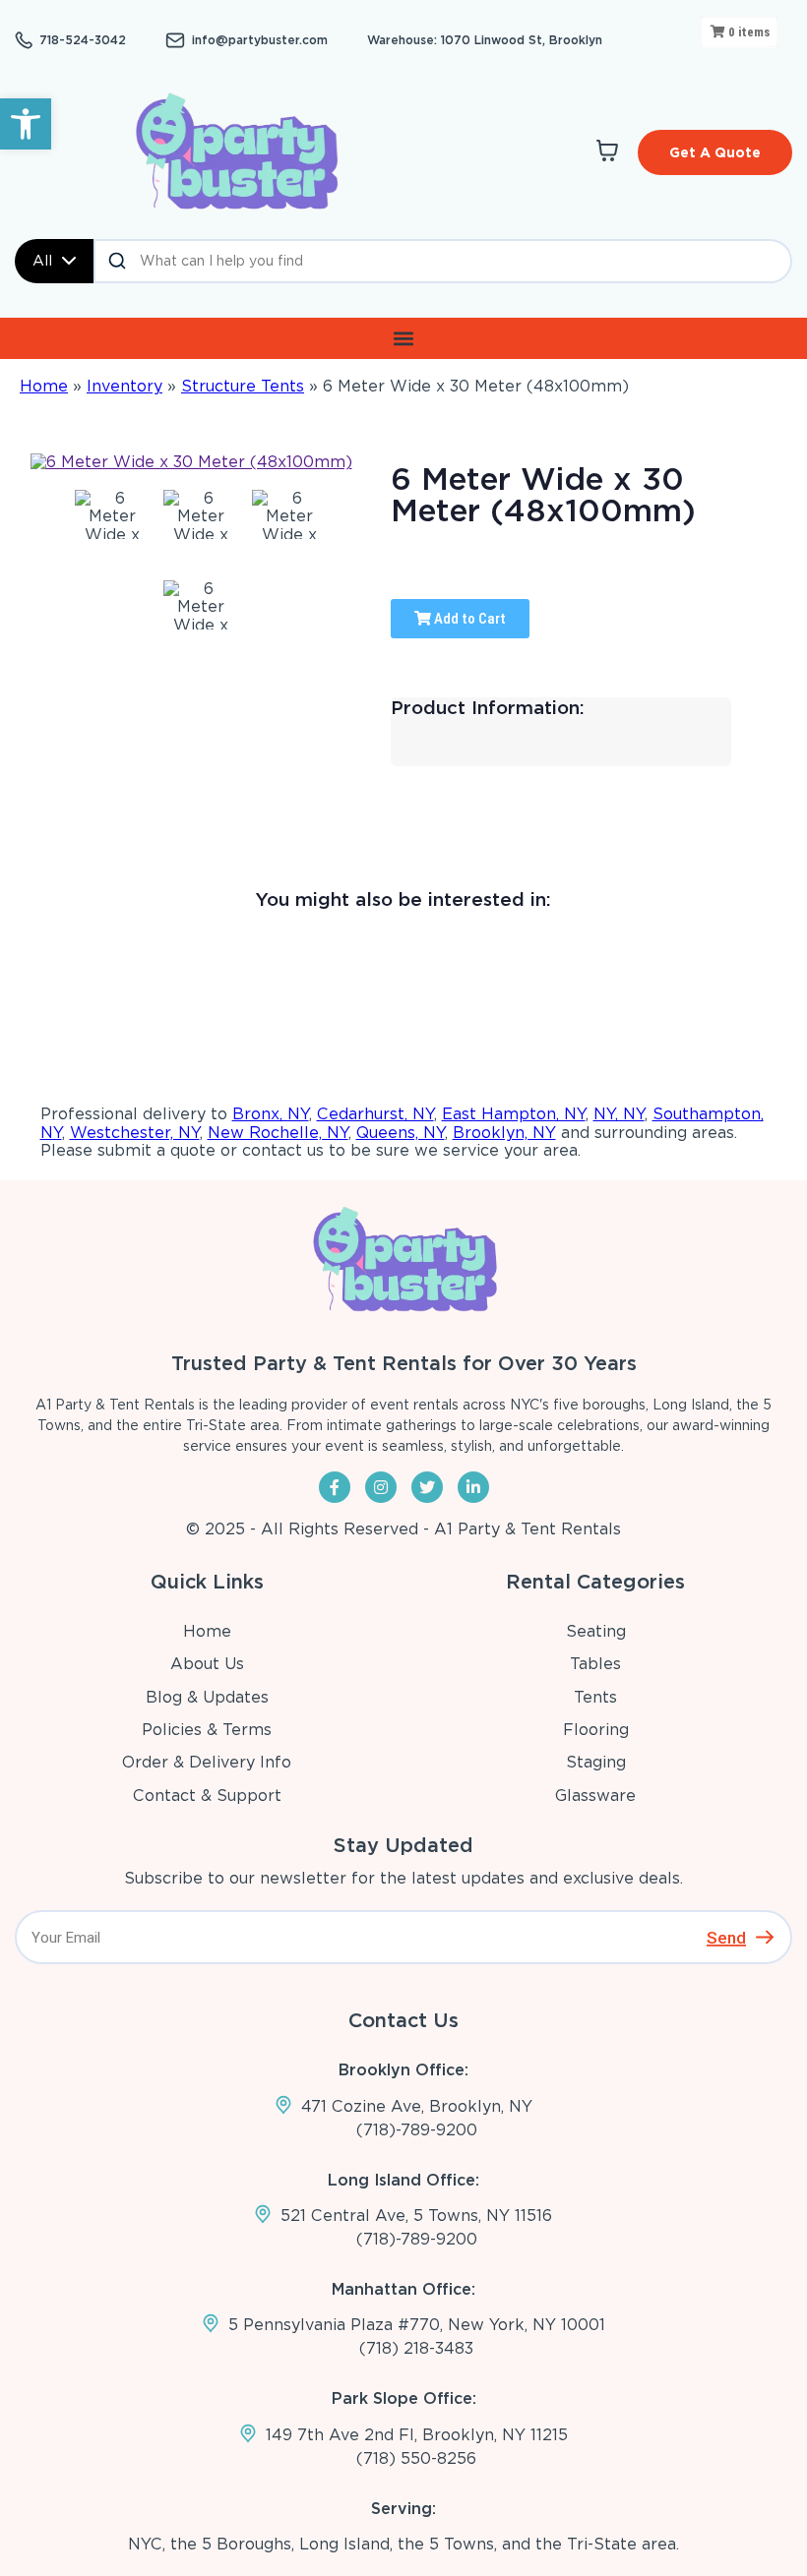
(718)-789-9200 (417, 2130)
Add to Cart (468, 619)
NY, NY (619, 1114)
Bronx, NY (271, 1114)
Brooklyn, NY (504, 1133)
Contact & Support (207, 1796)
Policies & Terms (207, 1730)
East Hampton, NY (514, 1114)
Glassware (595, 1796)
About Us (207, 1664)
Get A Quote (715, 152)
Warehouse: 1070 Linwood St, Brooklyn (485, 40)
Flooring (596, 1730)
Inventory (124, 386)
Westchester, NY (135, 1133)
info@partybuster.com (260, 40)
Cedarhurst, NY (375, 1114)
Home (44, 386)
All (42, 261)
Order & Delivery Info (207, 1762)
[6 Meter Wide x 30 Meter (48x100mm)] (112, 514)
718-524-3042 (83, 40)
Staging (596, 1762)
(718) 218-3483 (416, 2348)
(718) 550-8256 (416, 2458)
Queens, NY (401, 1133)
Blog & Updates (207, 1697)
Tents (595, 1697)
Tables (595, 1664)
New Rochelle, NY (278, 1133)
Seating (596, 1631)
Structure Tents (243, 386)
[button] (26, 124)
